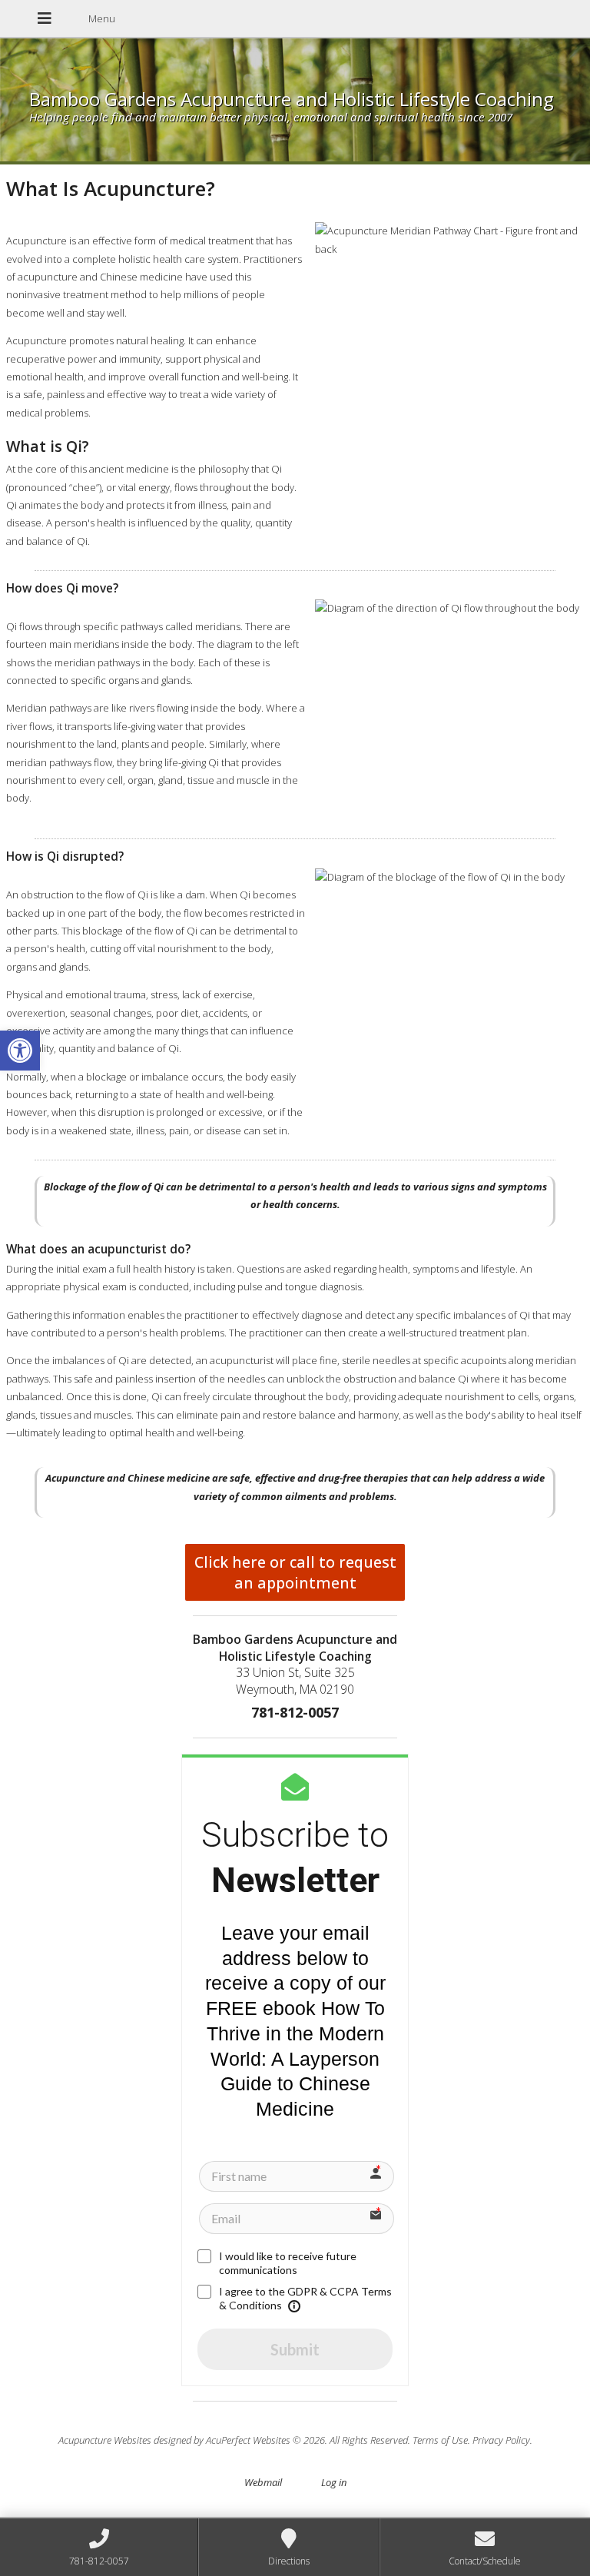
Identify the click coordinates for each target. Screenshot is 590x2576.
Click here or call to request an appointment (295, 1572)
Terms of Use (440, 2440)
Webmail (263, 2482)
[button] (20, 1051)
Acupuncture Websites (105, 2440)
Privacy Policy (501, 2440)
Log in (334, 2482)
